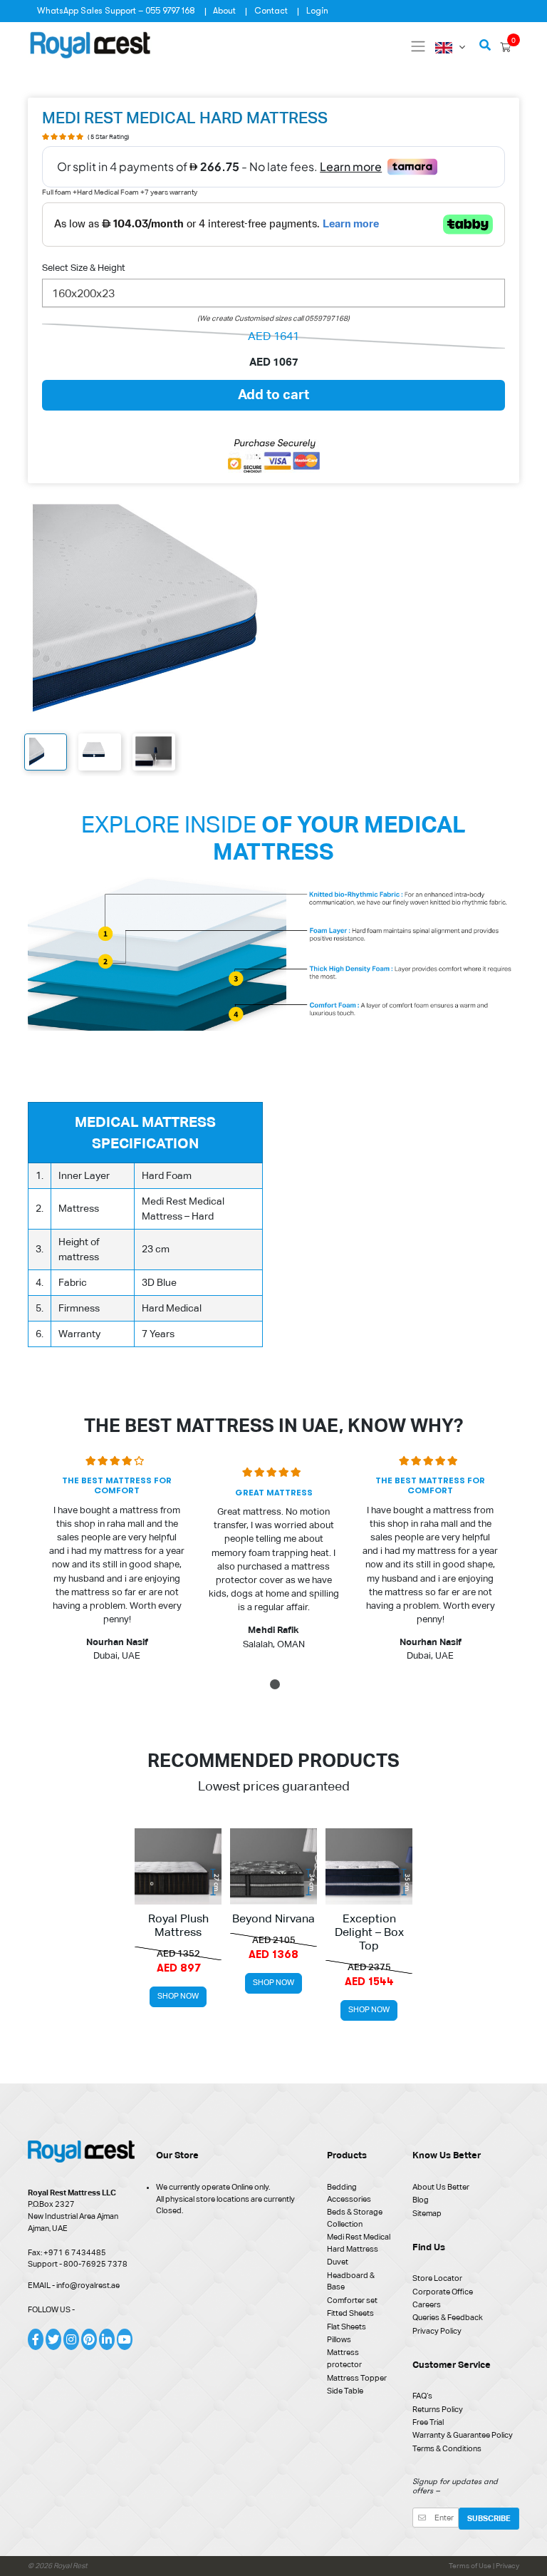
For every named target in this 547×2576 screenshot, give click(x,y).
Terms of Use (471, 2566)
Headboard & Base (351, 2281)
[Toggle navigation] (418, 46)
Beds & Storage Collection (355, 2218)
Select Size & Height (84, 268)
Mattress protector (344, 2358)
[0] (505, 47)
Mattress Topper (357, 2378)
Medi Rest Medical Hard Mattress (359, 2243)
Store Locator (437, 2278)
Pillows (339, 2339)
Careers (427, 2304)
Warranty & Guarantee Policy (463, 2435)
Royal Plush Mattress (178, 1926)
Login (317, 11)
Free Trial (428, 2422)
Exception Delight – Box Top (369, 1932)
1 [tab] (276, 1687)
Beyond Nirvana (273, 1919)
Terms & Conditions (447, 2448)
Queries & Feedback (448, 2317)
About (224, 11)
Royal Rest (71, 2566)
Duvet (338, 2262)
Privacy (507, 2566)
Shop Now (178, 1996)
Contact (271, 11)
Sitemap (427, 2213)
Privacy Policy (437, 2331)
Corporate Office (443, 2292)
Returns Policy (438, 2409)
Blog (421, 2200)
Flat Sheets (347, 2327)
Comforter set (352, 2300)
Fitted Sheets (350, 2313)
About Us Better (441, 2187)
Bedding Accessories (349, 2193)
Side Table (345, 2391)
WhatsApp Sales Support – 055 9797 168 (116, 11)
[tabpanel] (117, 1563)
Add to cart (273, 394)
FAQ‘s (422, 2396)
